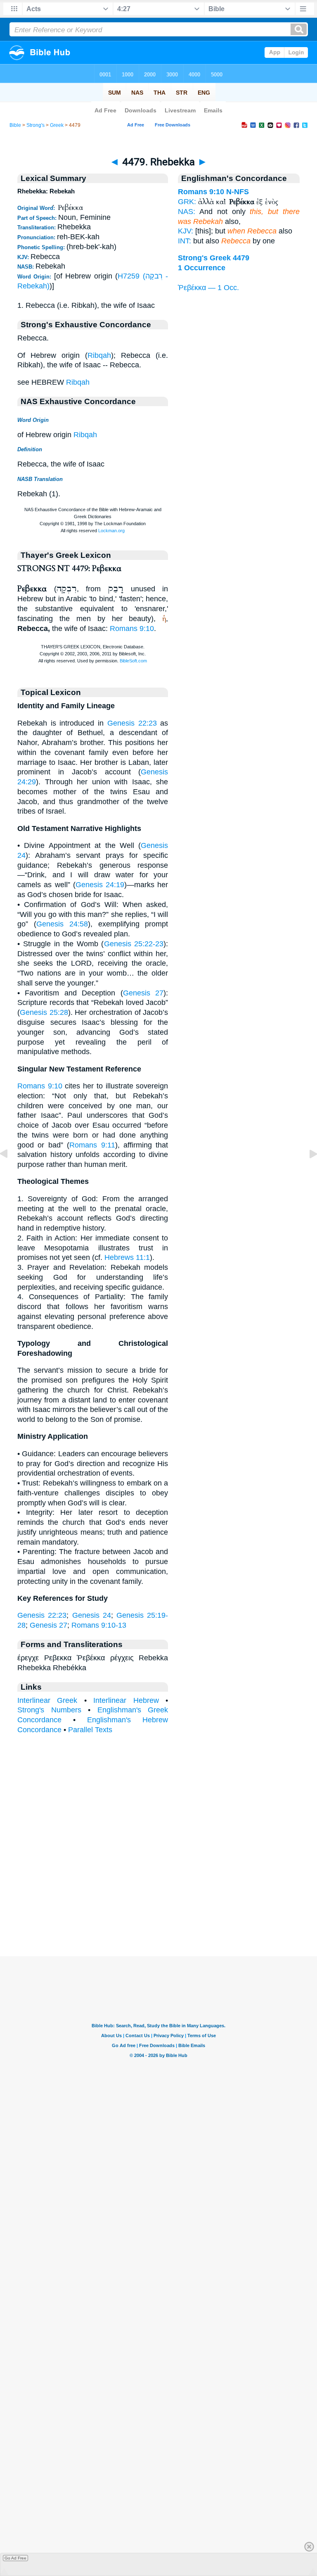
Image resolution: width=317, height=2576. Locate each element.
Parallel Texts (90, 1730)
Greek (57, 125)
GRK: (187, 202)
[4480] (307, 1172)
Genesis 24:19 (100, 885)
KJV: (186, 231)
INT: (185, 241)
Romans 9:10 (132, 629)
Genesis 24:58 (62, 924)
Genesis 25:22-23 (134, 944)
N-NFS (238, 192)
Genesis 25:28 (44, 1012)
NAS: (187, 212)
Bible (15, 125)
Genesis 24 (92, 1615)
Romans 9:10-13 (99, 1625)
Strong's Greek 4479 (214, 258)
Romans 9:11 (92, 1145)
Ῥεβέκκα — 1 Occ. (208, 288)
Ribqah (99, 355)
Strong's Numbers (49, 1710)
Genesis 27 (143, 993)
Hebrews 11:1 (127, 1257)
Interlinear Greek (47, 1700)
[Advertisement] (158, 1905)
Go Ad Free (15, 2558)
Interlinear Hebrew (126, 1700)
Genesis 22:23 (132, 723)
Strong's (35, 125)
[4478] (10, 1172)
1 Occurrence (202, 268)
